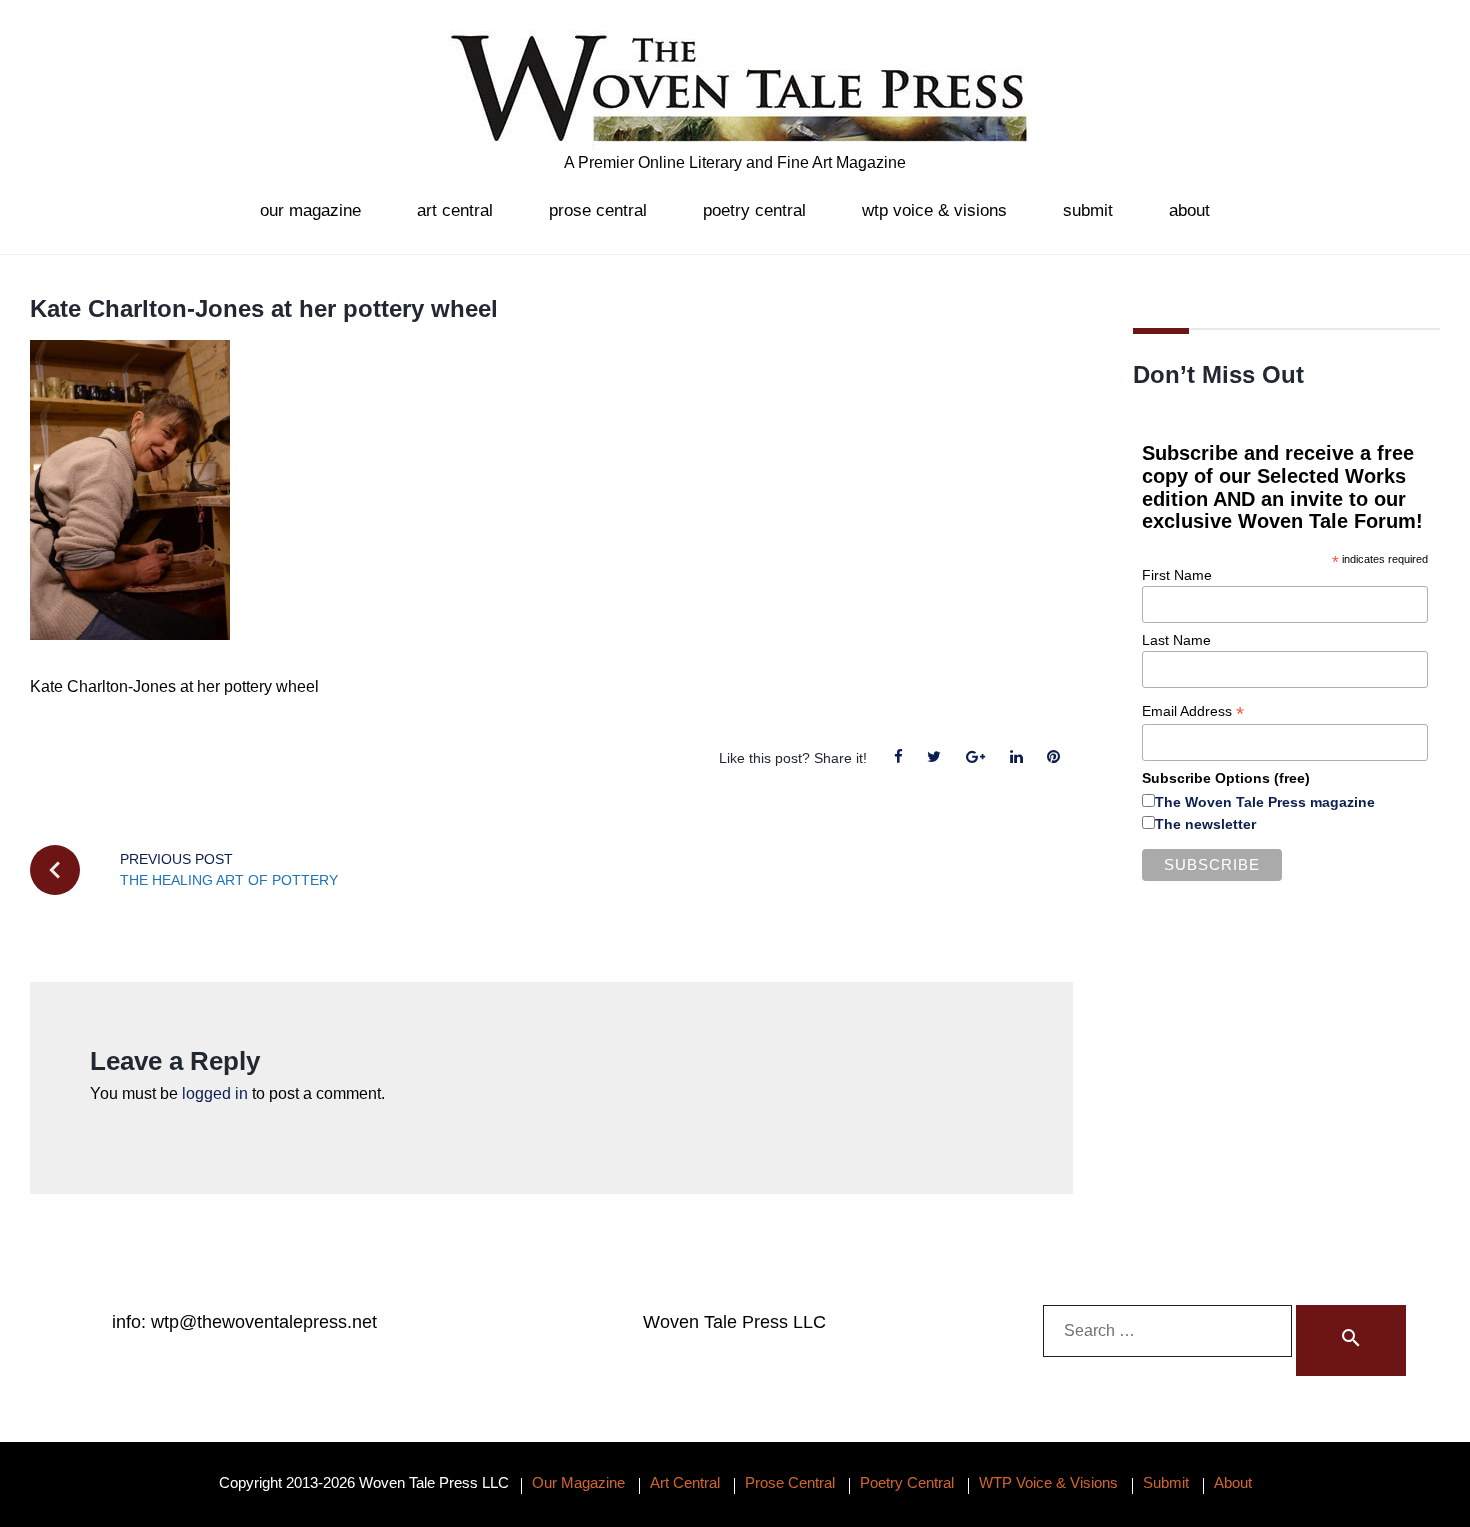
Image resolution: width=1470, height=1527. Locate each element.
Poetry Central (754, 210)
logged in (215, 1093)
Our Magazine (310, 210)
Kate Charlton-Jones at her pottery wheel (264, 308)
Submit (1088, 210)
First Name (1177, 575)
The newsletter (1205, 824)
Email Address (1193, 711)
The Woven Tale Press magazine (1265, 802)
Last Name (1176, 640)
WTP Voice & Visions (934, 210)
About (1189, 210)
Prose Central (598, 210)
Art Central (455, 210)
